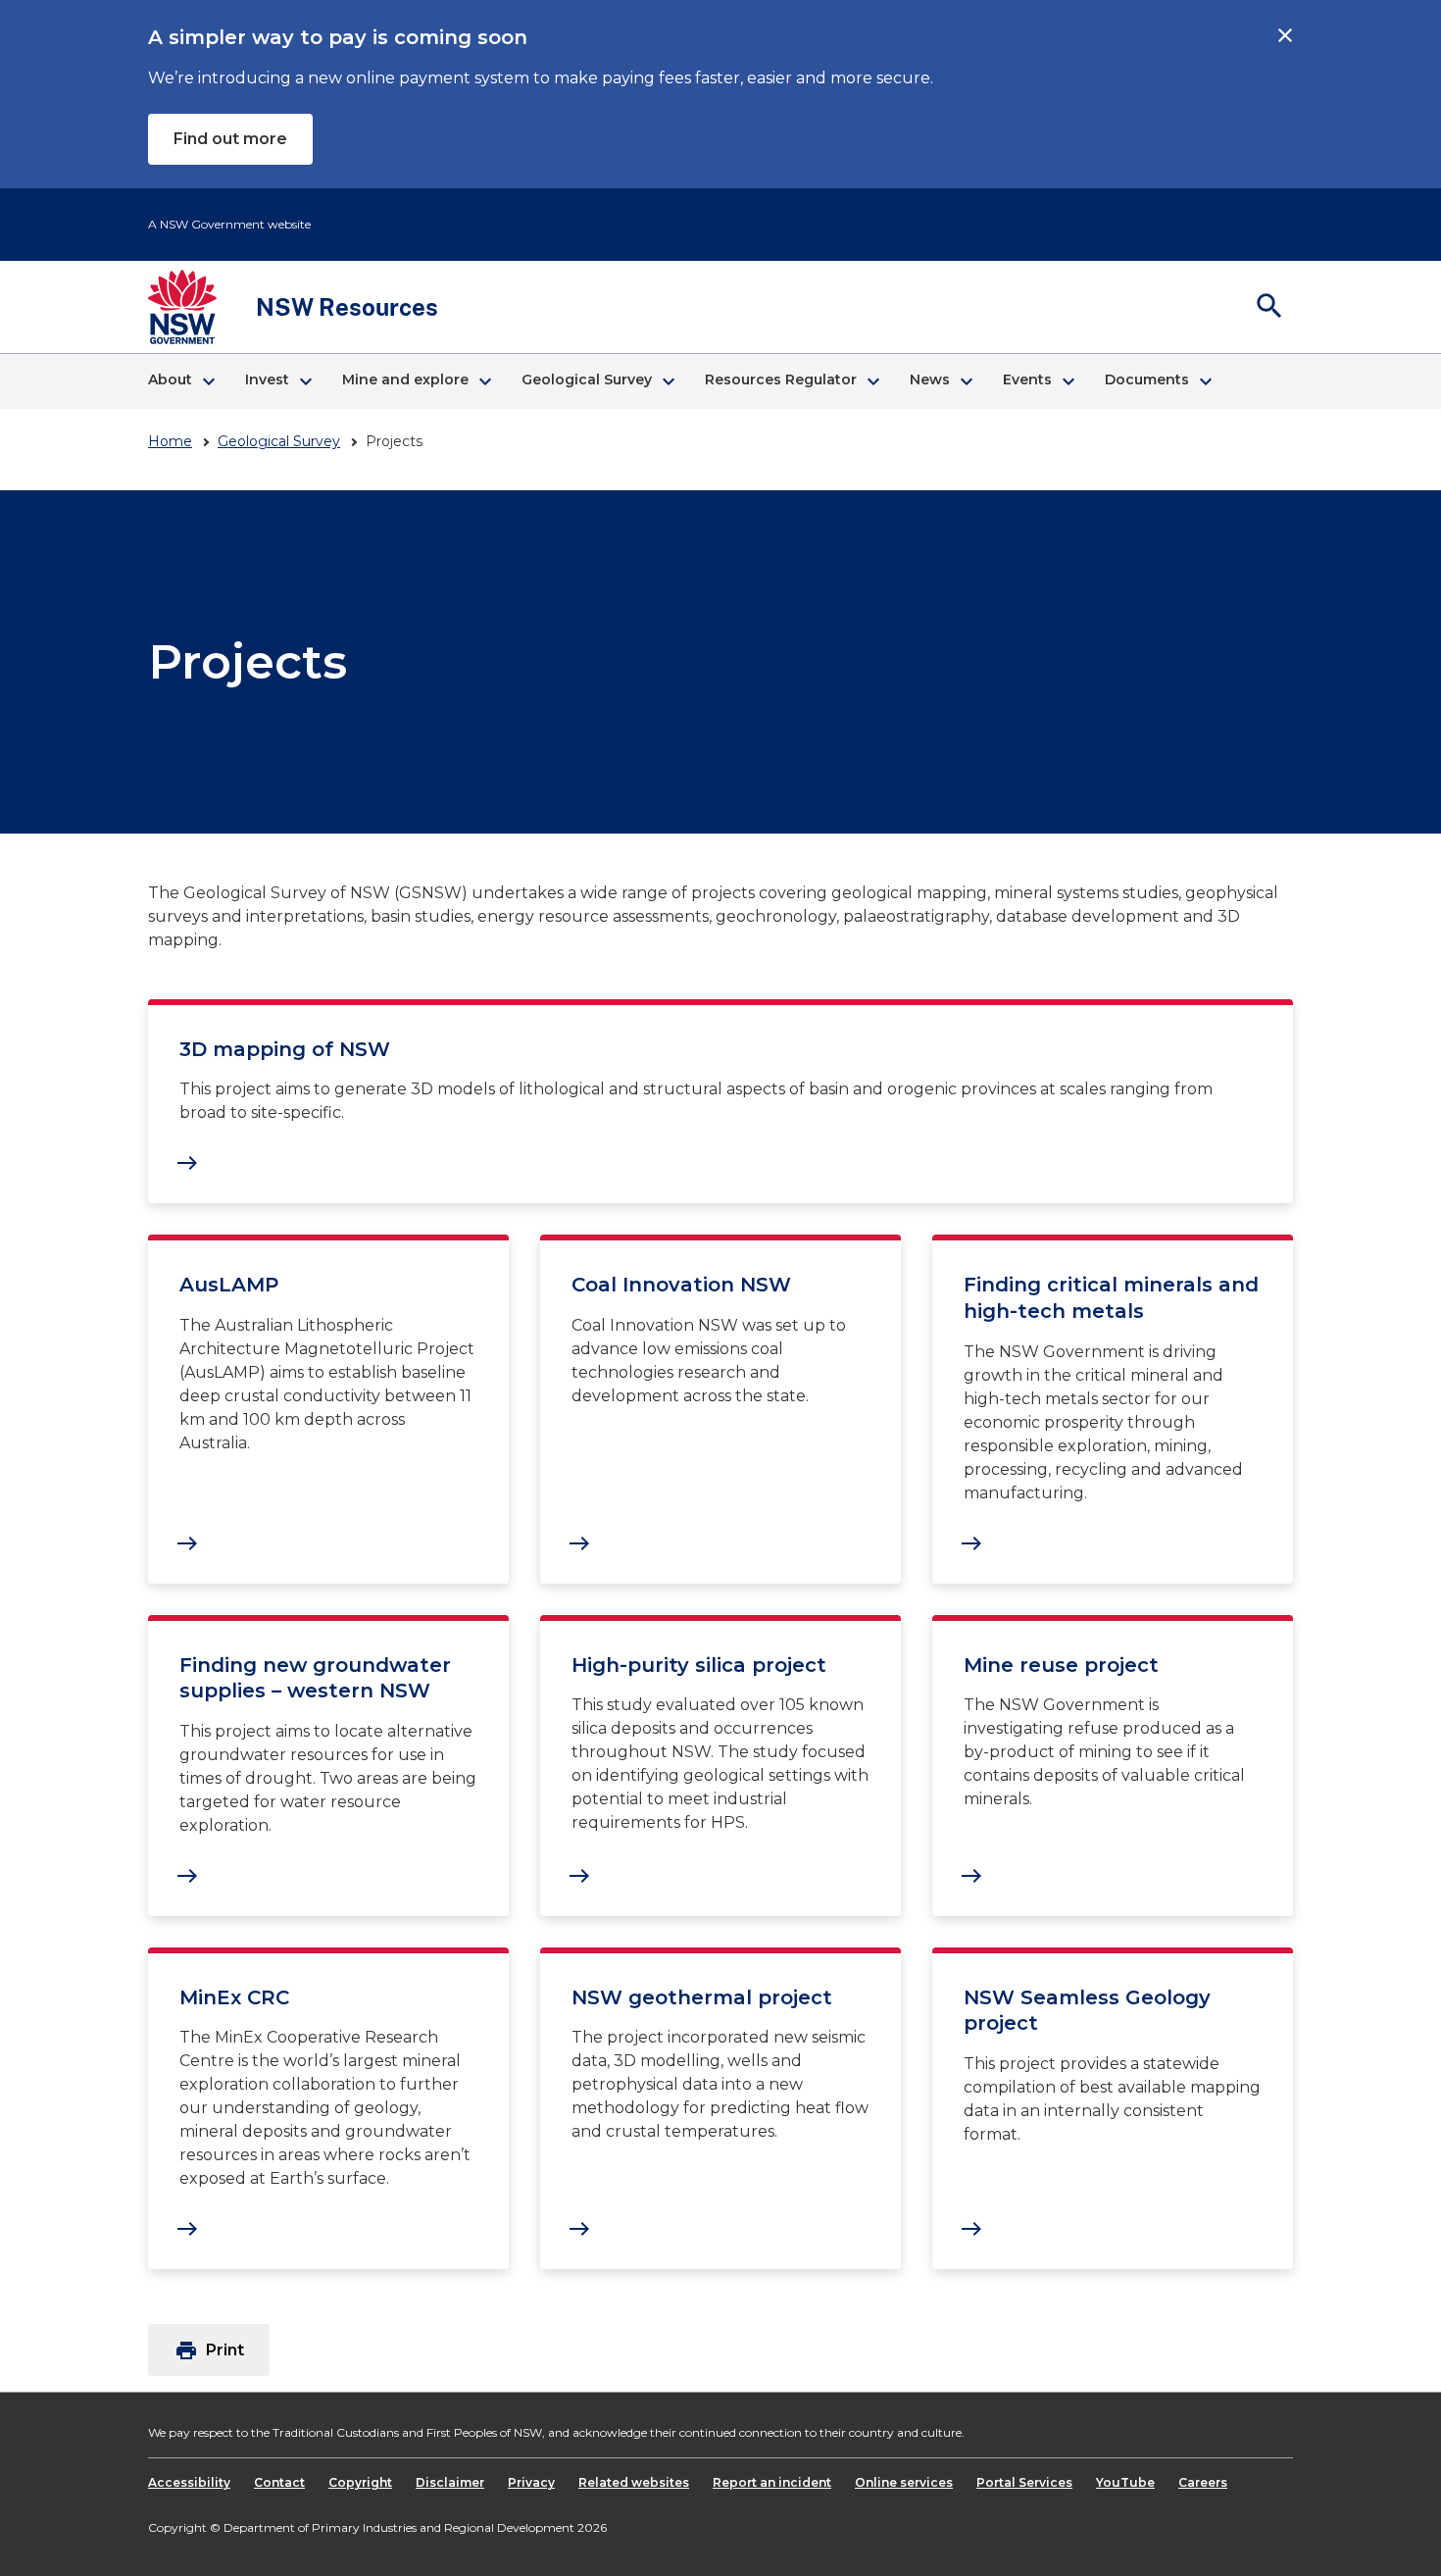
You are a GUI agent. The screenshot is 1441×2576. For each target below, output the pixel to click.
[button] (181, 381)
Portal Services (1024, 2482)
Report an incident (772, 2482)
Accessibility (189, 2482)
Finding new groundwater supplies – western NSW (315, 1678)
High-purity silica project (699, 1665)
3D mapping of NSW (285, 1049)
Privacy (531, 2482)
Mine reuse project (1061, 1665)
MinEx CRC (234, 1997)
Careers (1203, 2482)
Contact (279, 2482)
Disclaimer (450, 2482)
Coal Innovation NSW (681, 1285)
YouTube (1125, 2482)
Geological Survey (279, 441)
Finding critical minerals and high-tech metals (1111, 1298)
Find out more (230, 139)
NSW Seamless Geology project (1087, 2011)
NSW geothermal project (702, 1997)
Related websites (634, 2482)
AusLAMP (229, 1285)
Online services (904, 2482)
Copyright (360, 2482)
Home (170, 441)
